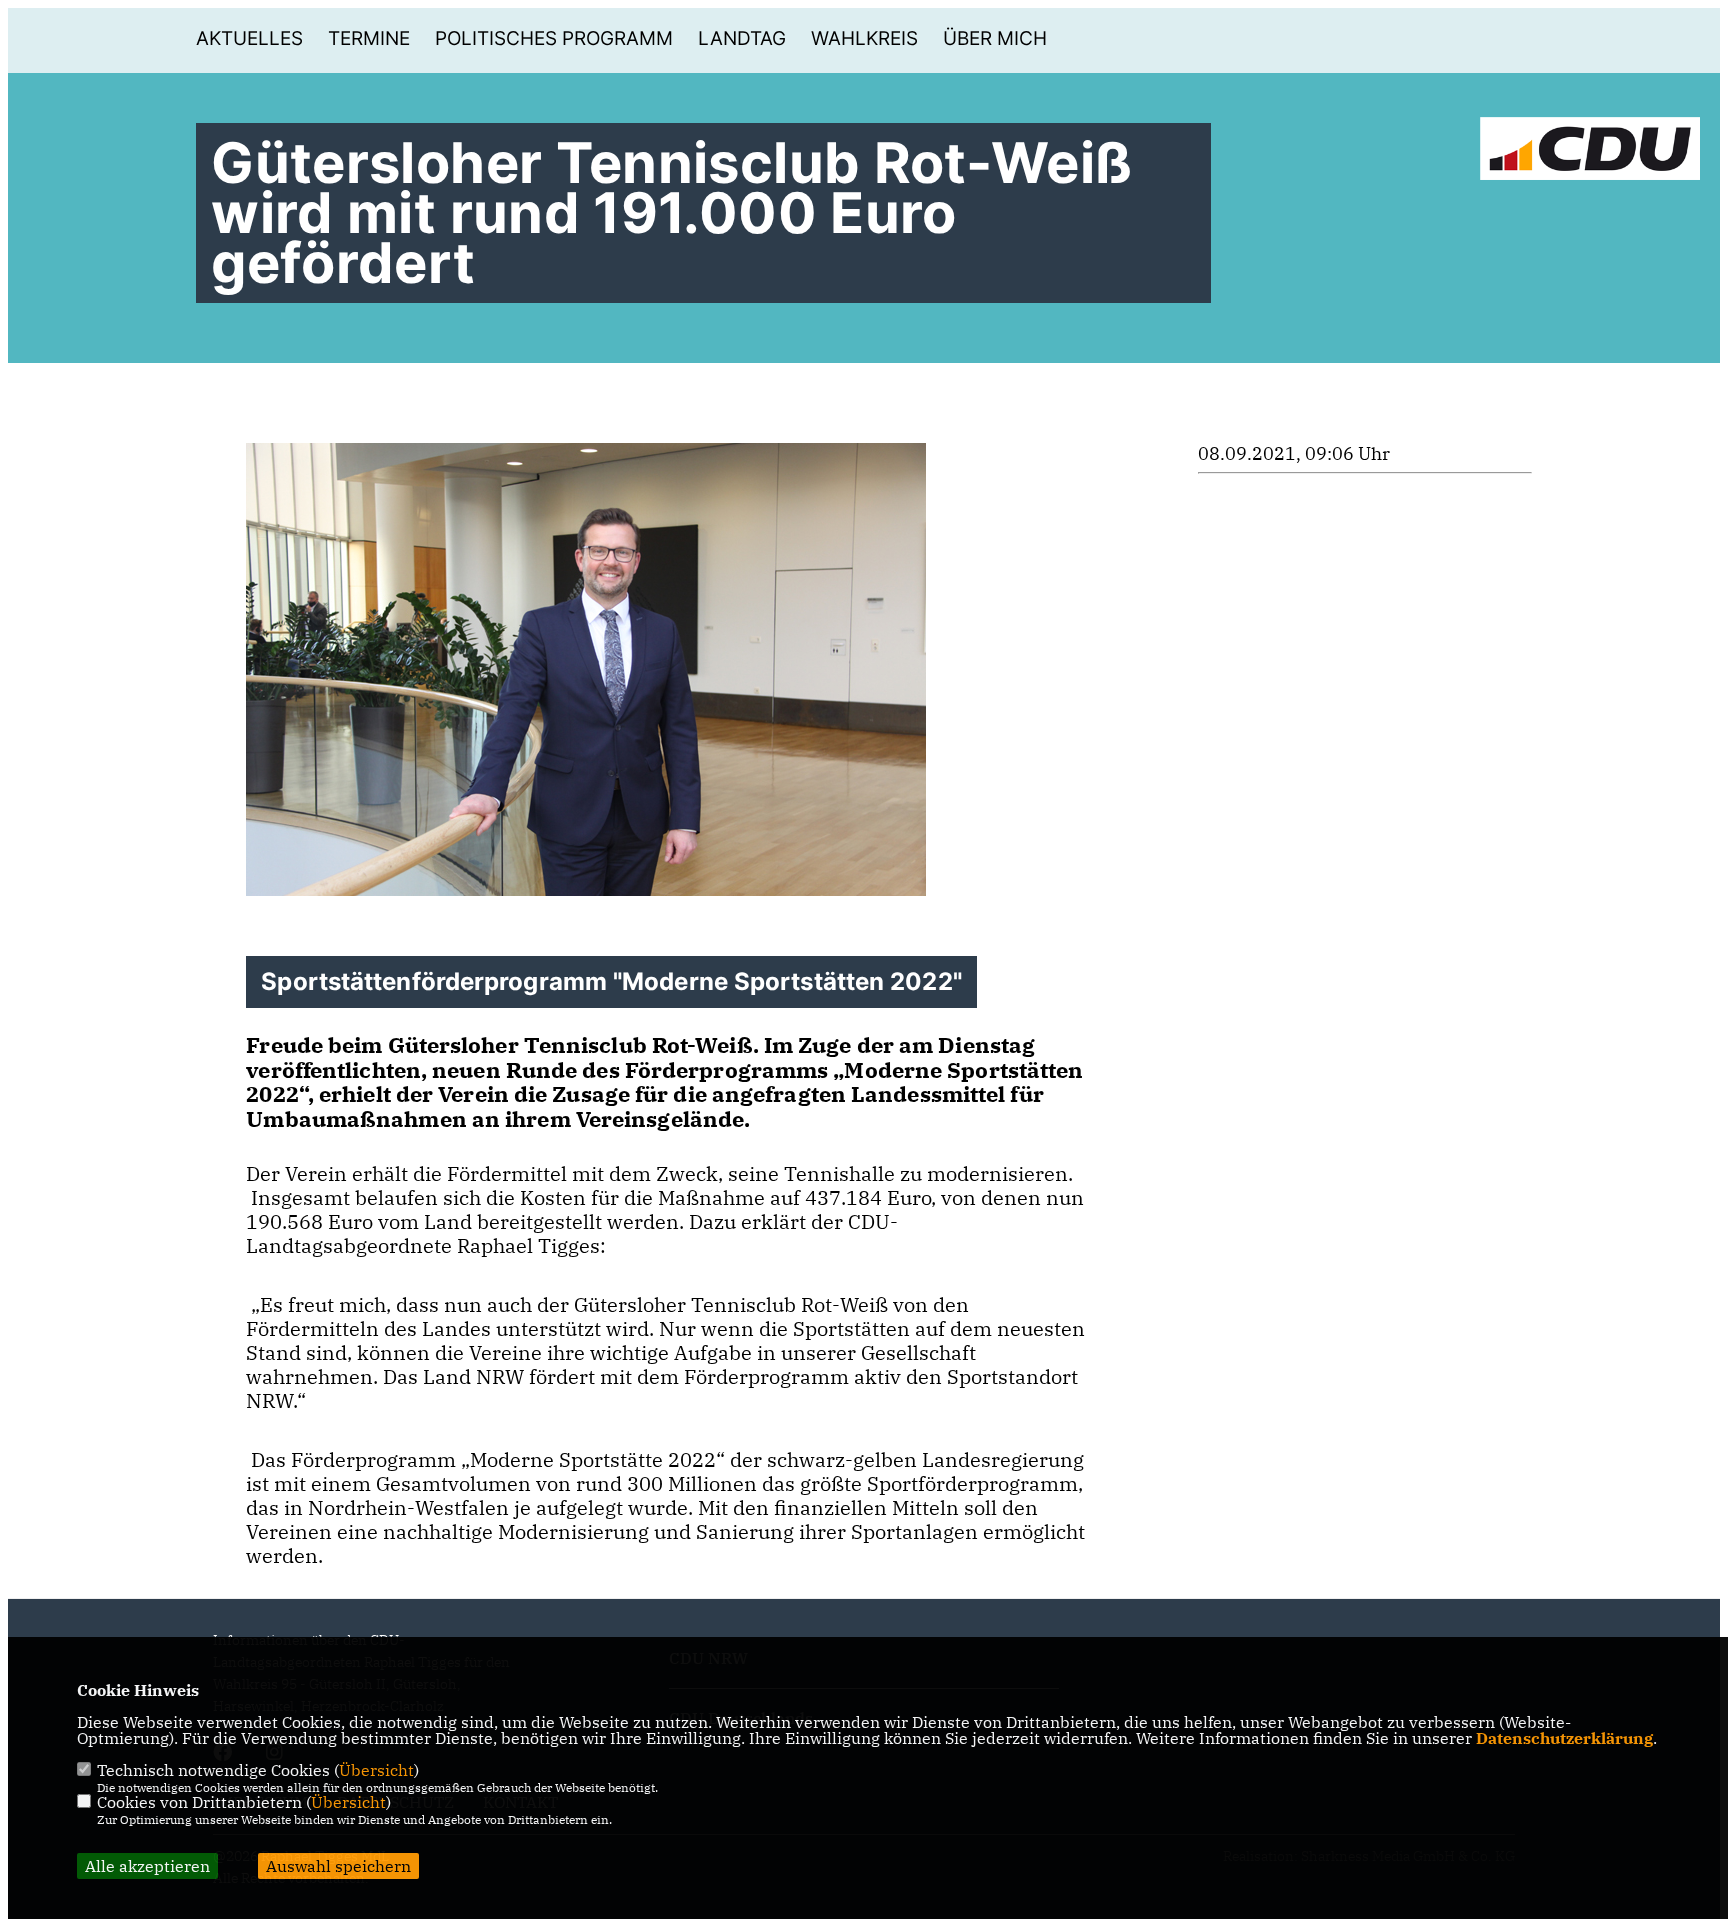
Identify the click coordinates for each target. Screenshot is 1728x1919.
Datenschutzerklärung (1564, 1738)
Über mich (995, 38)
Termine (369, 38)
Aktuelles (249, 38)
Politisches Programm (554, 38)
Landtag (742, 38)
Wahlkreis (864, 38)
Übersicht (376, 1770)
